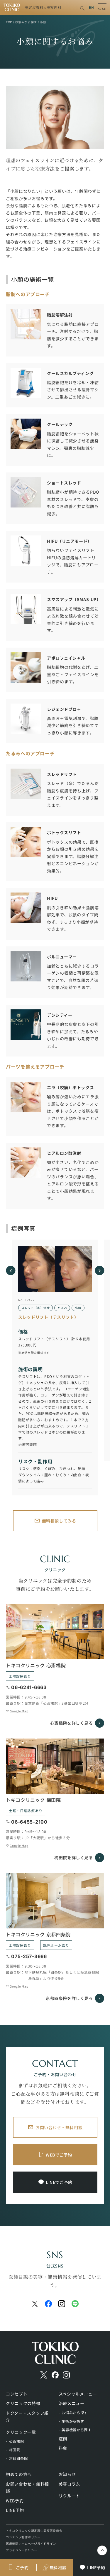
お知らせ (67, 2474)
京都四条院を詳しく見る (69, 1998)
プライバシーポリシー (22, 2550)
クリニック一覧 (21, 2432)
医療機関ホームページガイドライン (31, 2543)
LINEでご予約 (59, 2182)
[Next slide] (99, 1270)
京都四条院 (18, 2458)
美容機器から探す (77, 2430)
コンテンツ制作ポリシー (23, 2537)
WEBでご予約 (59, 2155)
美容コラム (70, 2484)
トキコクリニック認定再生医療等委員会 (34, 2531)
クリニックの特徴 (23, 2403)
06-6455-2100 (29, 1822)
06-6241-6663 (29, 1687)
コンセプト (17, 2394)
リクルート (70, 2496)
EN (91, 7)
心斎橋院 (17, 2441)
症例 (63, 2439)
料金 (63, 2448)
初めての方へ (19, 2474)
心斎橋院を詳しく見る (72, 1723)
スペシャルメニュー (78, 2394)
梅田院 (15, 2450)
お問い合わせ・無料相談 (59, 2127)
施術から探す (73, 2421)
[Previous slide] (11, 1270)
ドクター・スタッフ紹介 (27, 2417)
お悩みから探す (75, 2412)
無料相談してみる (59, 1521)
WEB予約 (15, 2501)
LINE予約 (15, 2510)
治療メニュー (72, 2403)
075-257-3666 (29, 1956)
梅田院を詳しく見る (73, 1857)
